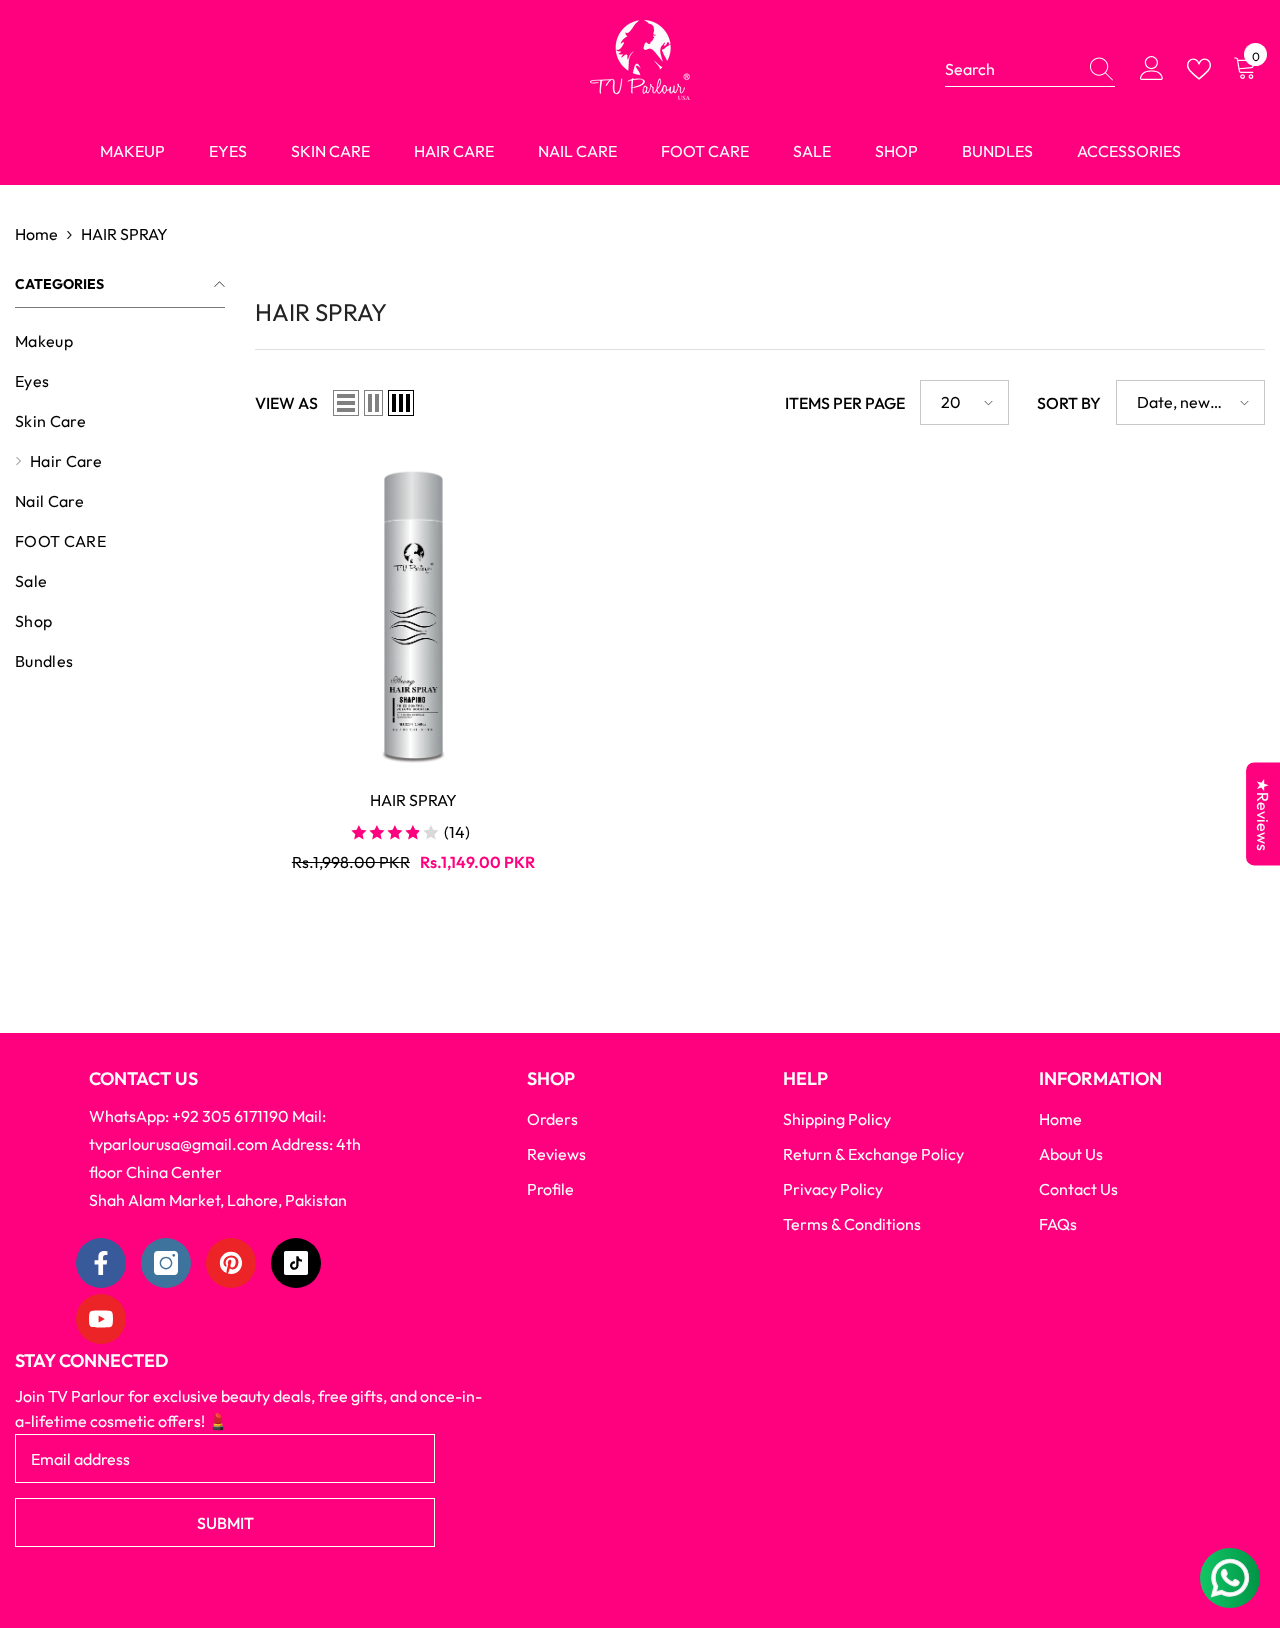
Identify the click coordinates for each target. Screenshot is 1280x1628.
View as (286, 403)
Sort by (1069, 403)
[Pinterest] (231, 1263)
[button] (346, 403)
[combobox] (1011, 69)
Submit (225, 1523)
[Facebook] (101, 1263)
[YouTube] (101, 1319)
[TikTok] (296, 1263)
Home (36, 234)
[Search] (1030, 69)
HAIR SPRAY (124, 234)
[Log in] (1152, 69)
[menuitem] (120, 341)
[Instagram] (166, 1263)
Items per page (845, 403)
